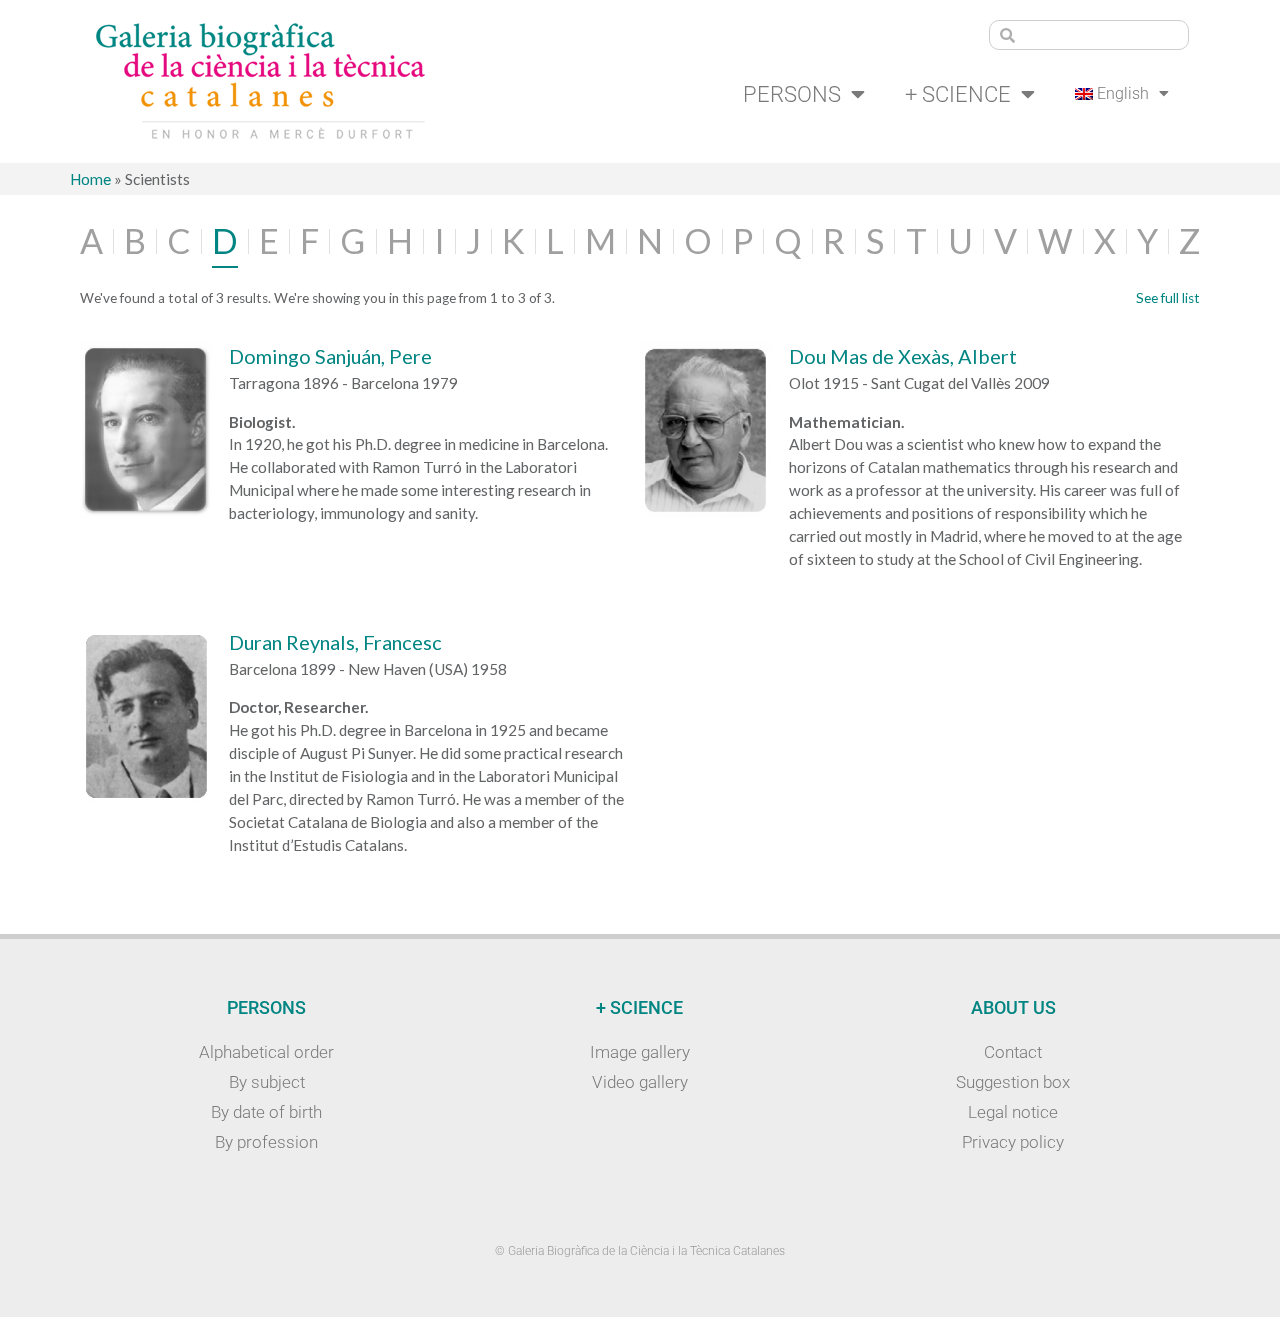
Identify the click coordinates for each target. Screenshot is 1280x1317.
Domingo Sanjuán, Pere (330, 356)
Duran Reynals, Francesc (335, 642)
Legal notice (1013, 1112)
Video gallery (640, 1082)
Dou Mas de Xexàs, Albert (903, 356)
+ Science (958, 94)
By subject (267, 1082)
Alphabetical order (266, 1052)
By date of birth (266, 1112)
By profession (266, 1142)
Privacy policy (1013, 1142)
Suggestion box (1013, 1082)
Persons (792, 94)
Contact (1013, 1052)
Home (90, 179)
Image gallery (640, 1052)
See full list (1168, 298)
